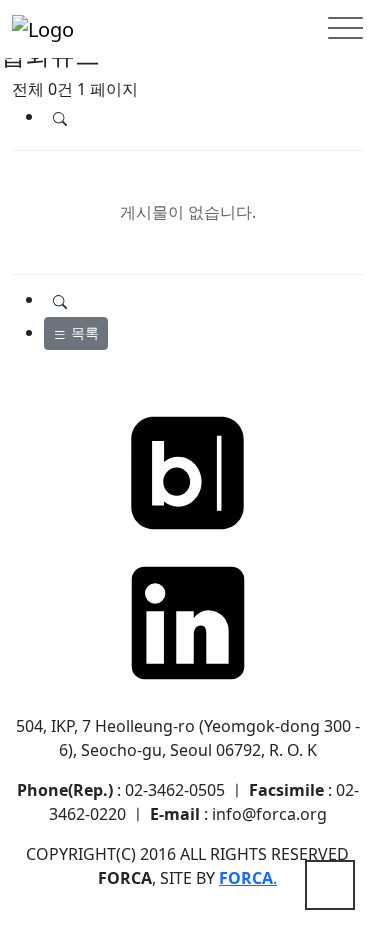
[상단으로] (330, 885)
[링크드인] (188, 621)
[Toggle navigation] (345, 29)
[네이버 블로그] (188, 471)
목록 (83, 332)
